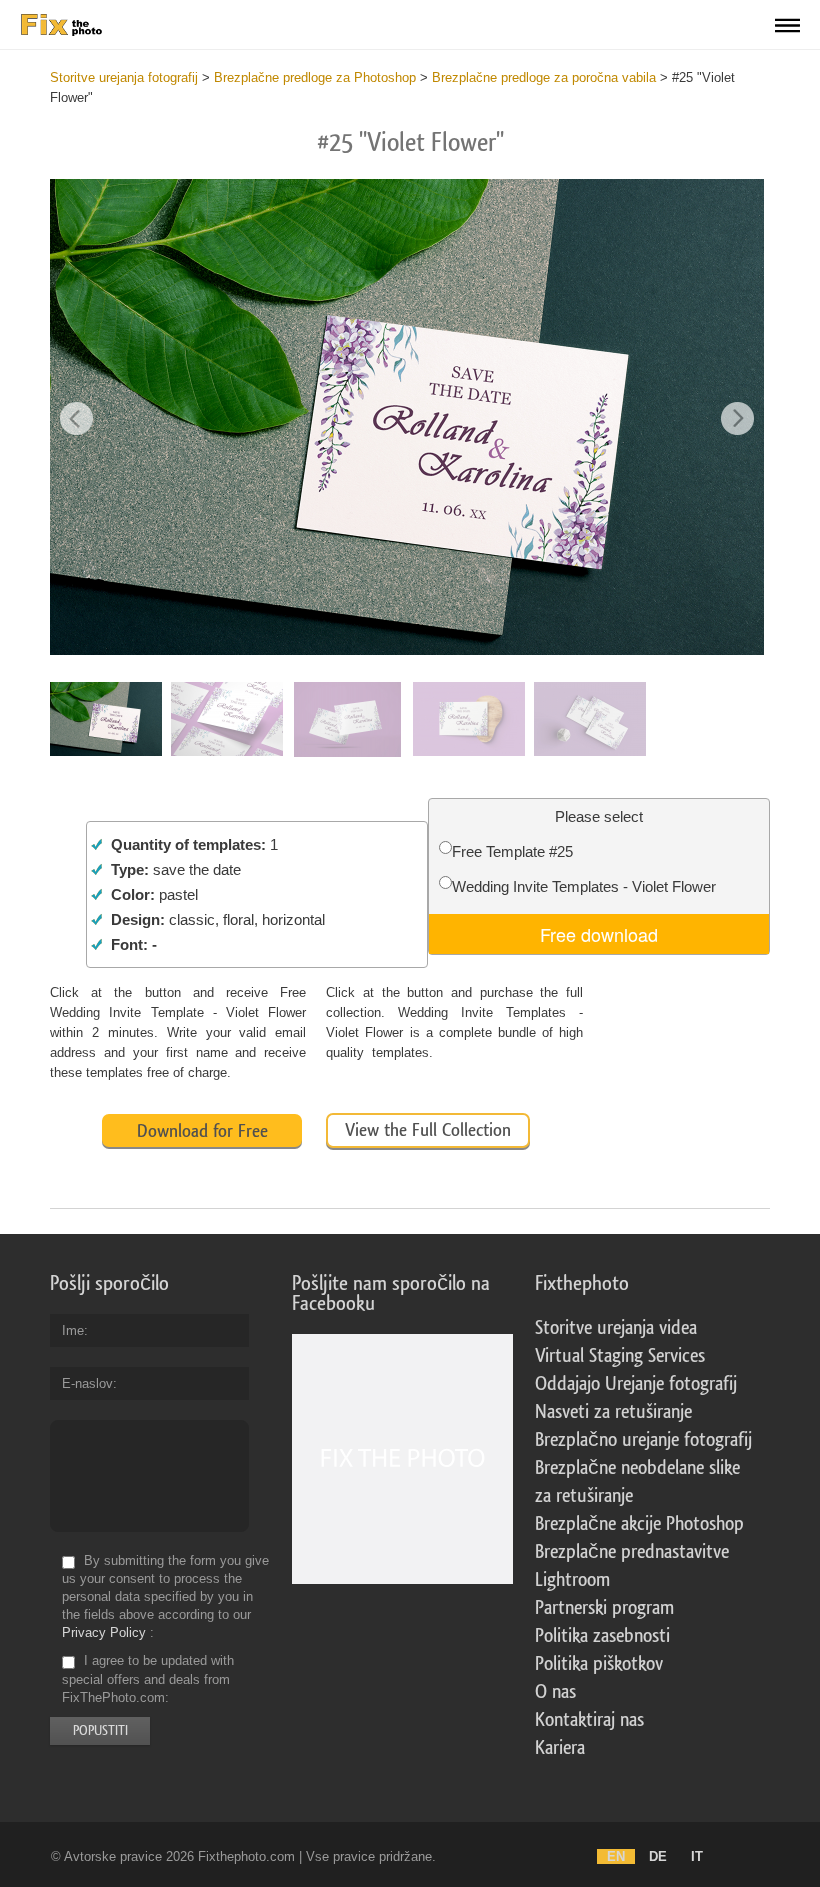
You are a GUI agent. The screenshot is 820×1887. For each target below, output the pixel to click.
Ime (73, 1330)
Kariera (560, 1748)
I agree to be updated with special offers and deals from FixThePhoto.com (148, 1679)
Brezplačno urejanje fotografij (643, 1440)
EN (616, 1856)
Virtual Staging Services (620, 1356)
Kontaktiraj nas (589, 1720)
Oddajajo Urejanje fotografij (636, 1384)
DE (658, 1856)
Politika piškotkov (599, 1664)
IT (697, 1856)
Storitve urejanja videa (616, 1328)
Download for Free (202, 1131)
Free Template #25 (512, 851)
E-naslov (87, 1383)
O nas (555, 1692)
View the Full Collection (428, 1130)
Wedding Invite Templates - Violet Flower (584, 886)
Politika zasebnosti (602, 1636)
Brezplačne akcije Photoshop (639, 1524)
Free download (599, 934)
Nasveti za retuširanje (613, 1412)
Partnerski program (604, 1608)
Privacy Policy (104, 1632)
